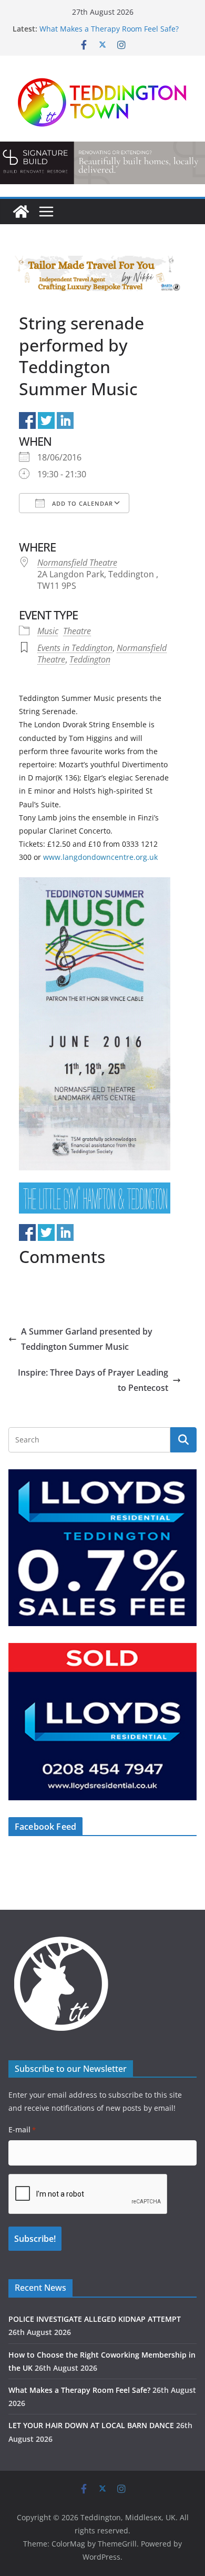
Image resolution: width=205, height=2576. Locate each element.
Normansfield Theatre (77, 563)
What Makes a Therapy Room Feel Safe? (109, 29)
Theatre (77, 631)
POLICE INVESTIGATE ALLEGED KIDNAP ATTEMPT (95, 2319)
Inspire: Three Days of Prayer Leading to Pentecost (93, 1380)
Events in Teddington (75, 648)
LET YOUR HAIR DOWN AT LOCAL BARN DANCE (91, 2425)
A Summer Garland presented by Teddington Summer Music (87, 1339)
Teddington (90, 659)
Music (48, 631)
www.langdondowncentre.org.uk (100, 857)
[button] (102, 163)
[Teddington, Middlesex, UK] (21, 212)
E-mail (22, 2129)
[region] (102, 163)
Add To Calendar (81, 503)
